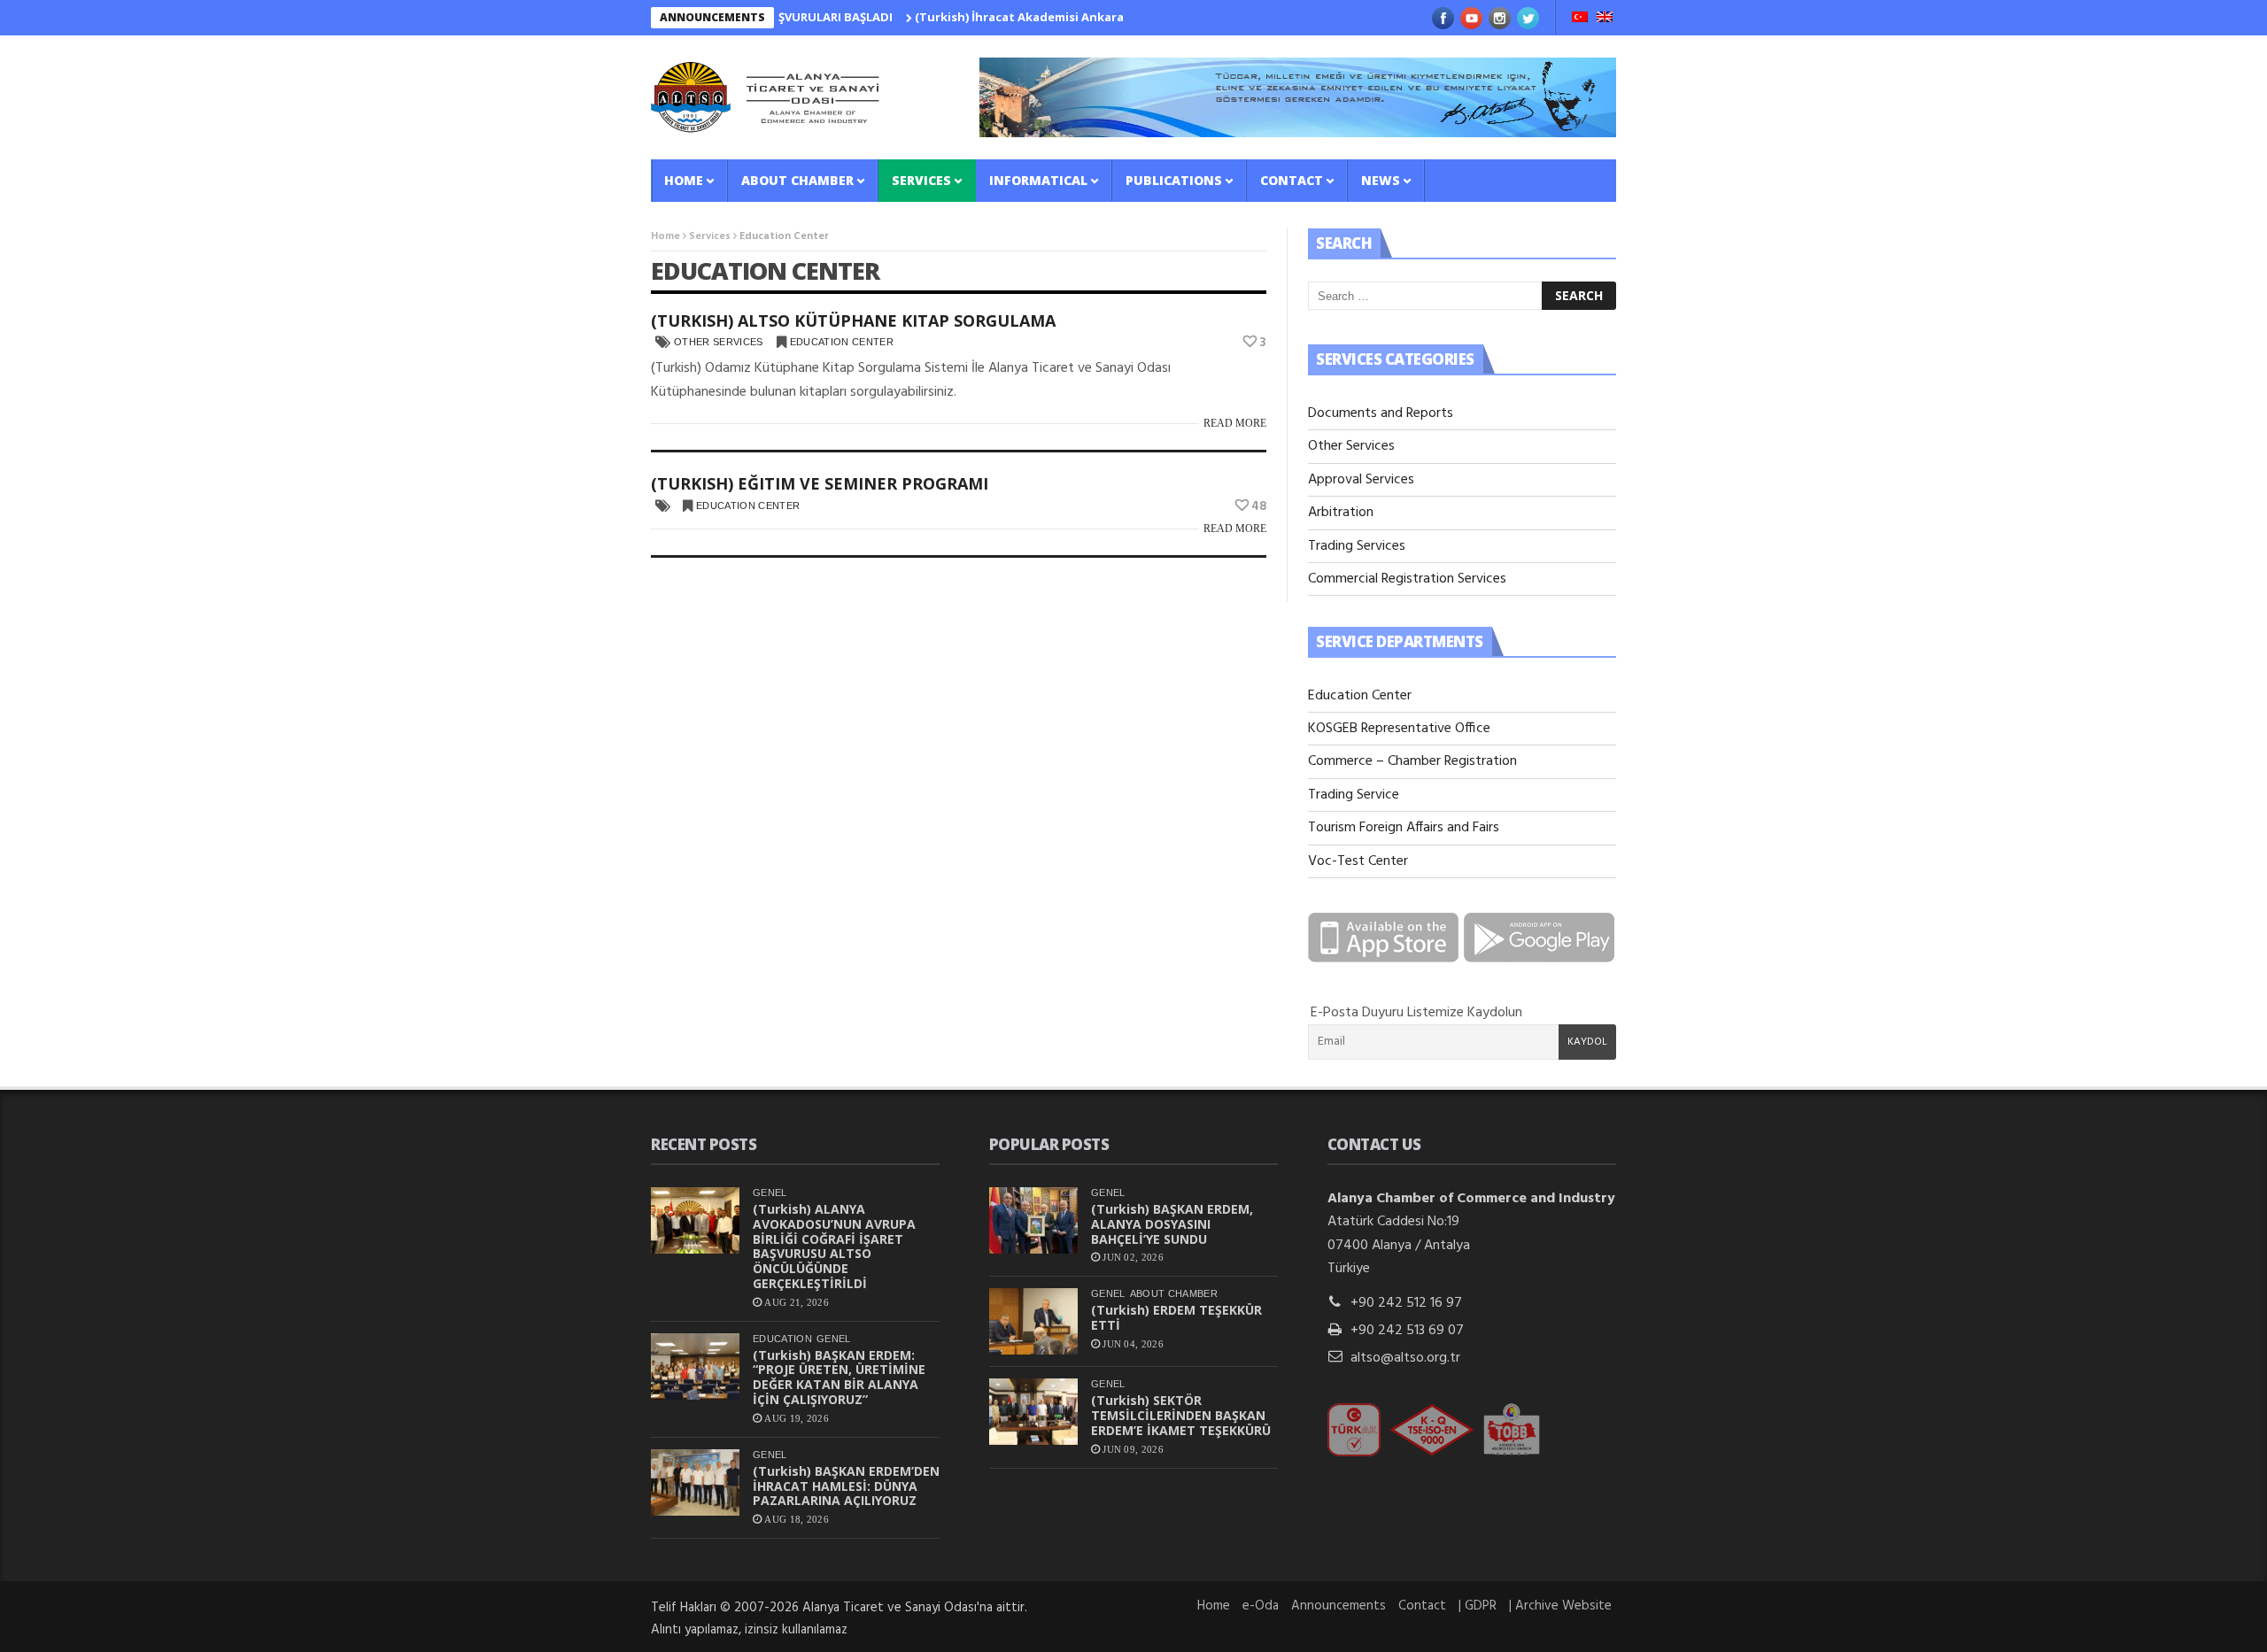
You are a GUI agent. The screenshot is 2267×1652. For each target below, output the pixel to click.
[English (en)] (1605, 19)
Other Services (719, 342)
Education (782, 1339)
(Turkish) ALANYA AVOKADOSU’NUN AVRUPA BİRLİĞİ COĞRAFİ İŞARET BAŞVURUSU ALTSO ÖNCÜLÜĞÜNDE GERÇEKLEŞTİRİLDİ (834, 1246)
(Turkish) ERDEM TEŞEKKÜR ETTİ (1176, 1317)
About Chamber (797, 180)
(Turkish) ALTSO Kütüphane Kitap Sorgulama (853, 320)
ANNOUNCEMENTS (712, 17)
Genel (770, 1193)
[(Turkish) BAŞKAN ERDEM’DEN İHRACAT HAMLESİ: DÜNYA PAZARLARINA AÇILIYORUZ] (695, 1482)
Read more (1235, 423)
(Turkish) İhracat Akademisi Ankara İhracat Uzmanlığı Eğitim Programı (1077, 17)
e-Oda (1261, 1606)
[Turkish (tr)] (1580, 19)
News (1381, 180)
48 (1259, 506)
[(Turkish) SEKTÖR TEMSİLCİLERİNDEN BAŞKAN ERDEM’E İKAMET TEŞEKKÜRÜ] (1033, 1412)
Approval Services (1361, 480)
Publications (1174, 180)
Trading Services (1357, 546)
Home (684, 180)
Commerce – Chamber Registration (1412, 761)
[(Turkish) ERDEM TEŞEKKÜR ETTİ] (1033, 1321)
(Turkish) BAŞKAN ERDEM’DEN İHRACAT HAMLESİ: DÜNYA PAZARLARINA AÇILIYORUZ (846, 1486)
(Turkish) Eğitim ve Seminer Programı (820, 483)
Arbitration (1341, 513)
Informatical (1038, 180)
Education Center (842, 342)
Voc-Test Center (1358, 861)
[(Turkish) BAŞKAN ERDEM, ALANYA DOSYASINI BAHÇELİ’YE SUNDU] (1033, 1220)
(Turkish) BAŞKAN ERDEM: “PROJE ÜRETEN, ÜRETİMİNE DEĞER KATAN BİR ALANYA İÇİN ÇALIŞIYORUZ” (839, 1377)
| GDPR (1478, 1606)
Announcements (1339, 1606)
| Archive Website (1560, 1606)
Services (921, 180)
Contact (1292, 180)
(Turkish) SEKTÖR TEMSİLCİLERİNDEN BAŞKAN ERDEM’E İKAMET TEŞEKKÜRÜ (1181, 1415)
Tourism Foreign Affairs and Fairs (1404, 828)
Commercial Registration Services (1407, 579)
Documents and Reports (1381, 413)
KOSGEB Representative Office (1399, 729)
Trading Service (1354, 795)
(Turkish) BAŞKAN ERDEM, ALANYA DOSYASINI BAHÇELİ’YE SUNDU (1172, 1224)
